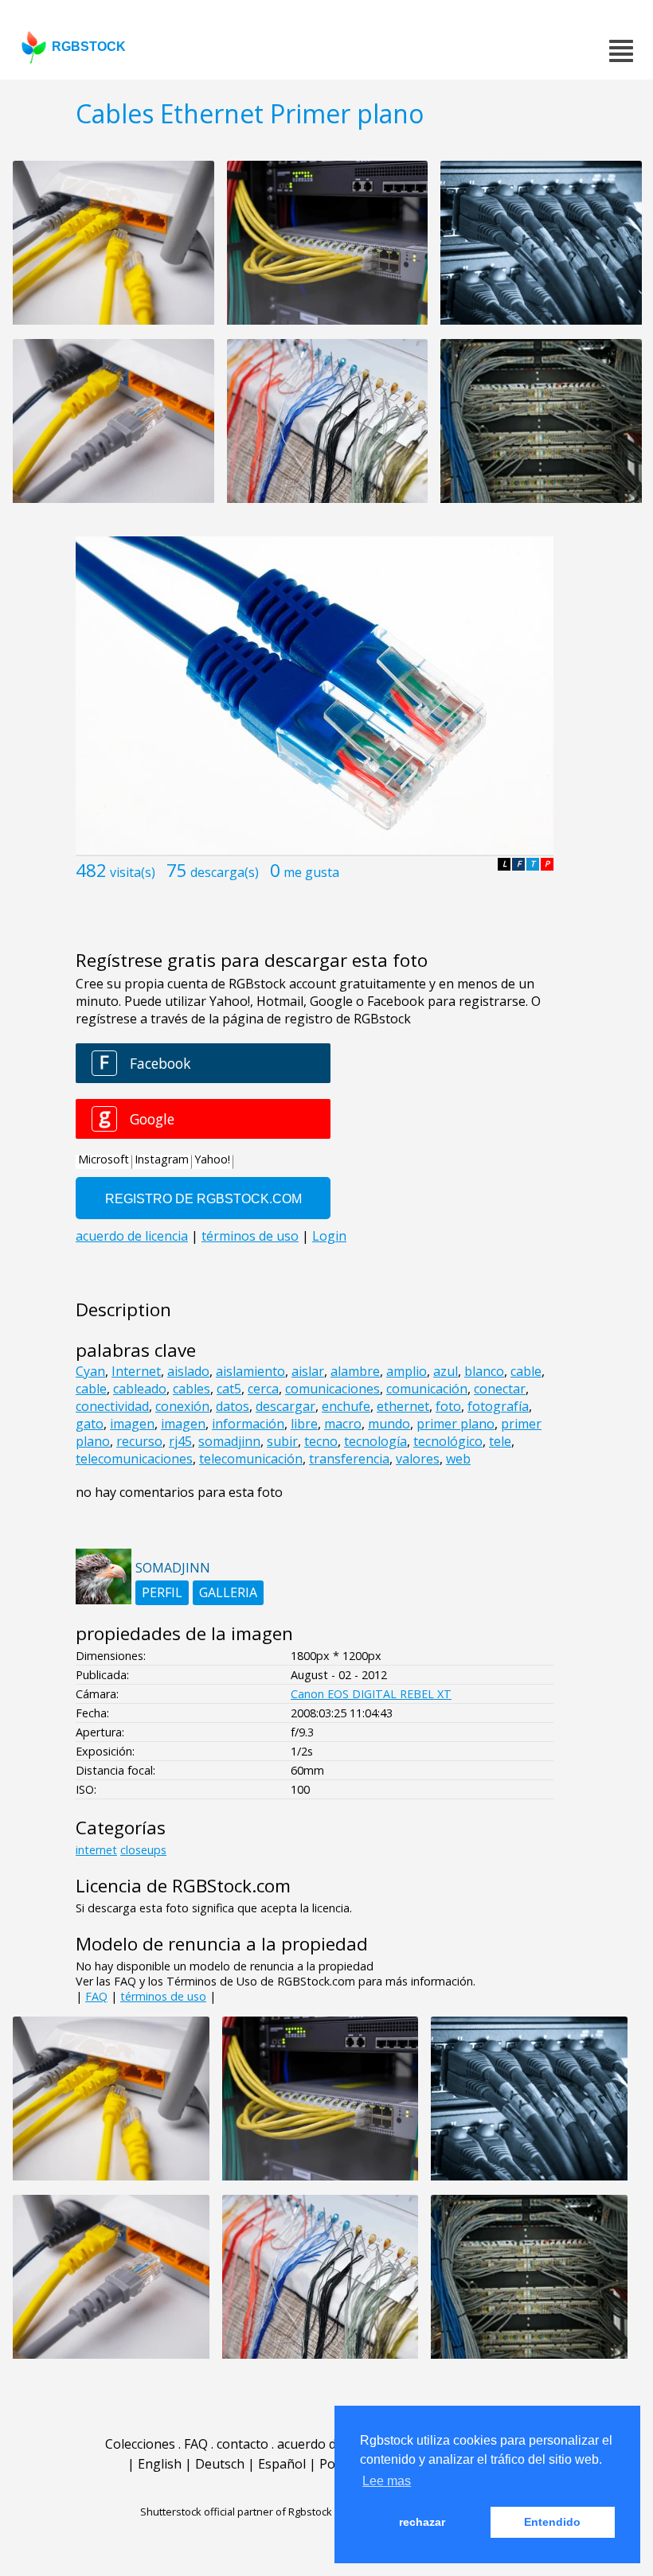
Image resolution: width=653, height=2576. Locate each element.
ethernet (403, 1406)
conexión (182, 1406)
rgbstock (89, 47)
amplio (407, 1371)
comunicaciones (332, 1389)
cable (526, 1371)
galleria (228, 1592)
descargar (285, 1406)
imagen (132, 1424)
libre (304, 1424)
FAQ (96, 1996)
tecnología (375, 1441)
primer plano (456, 1424)
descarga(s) (225, 872)
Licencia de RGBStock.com (183, 1886)
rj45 (180, 1441)
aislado (188, 1371)
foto (448, 1406)
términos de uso (163, 1996)
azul (446, 1371)
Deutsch (220, 2464)
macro (343, 1424)
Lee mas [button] (387, 2481)
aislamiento (250, 1371)
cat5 (229, 1389)
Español (282, 2464)
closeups (143, 1850)
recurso (139, 1441)
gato (90, 1424)
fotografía (498, 1406)
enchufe (346, 1406)
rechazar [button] (422, 2522)
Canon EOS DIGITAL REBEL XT (371, 1694)
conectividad (112, 1406)
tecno (321, 1441)
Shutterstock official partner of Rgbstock (236, 2512)
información (248, 1424)
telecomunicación (251, 1459)
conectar (500, 1389)
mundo (389, 1424)
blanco (484, 1371)
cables (192, 1389)
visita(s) (133, 872)
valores (418, 1459)
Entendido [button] (552, 2522)
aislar (308, 1371)
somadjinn (229, 1441)
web (458, 1459)
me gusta (311, 872)
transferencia (349, 1459)
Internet (136, 1371)
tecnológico (448, 1441)
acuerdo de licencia (333, 2444)
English (160, 2464)
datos (233, 1406)
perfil (162, 1592)
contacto (242, 2444)
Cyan (90, 1371)
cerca (263, 1389)
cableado (140, 1389)
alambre (355, 1371)
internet (96, 1850)
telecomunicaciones (134, 1459)
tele (500, 1441)
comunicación (427, 1389)
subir (282, 1441)
